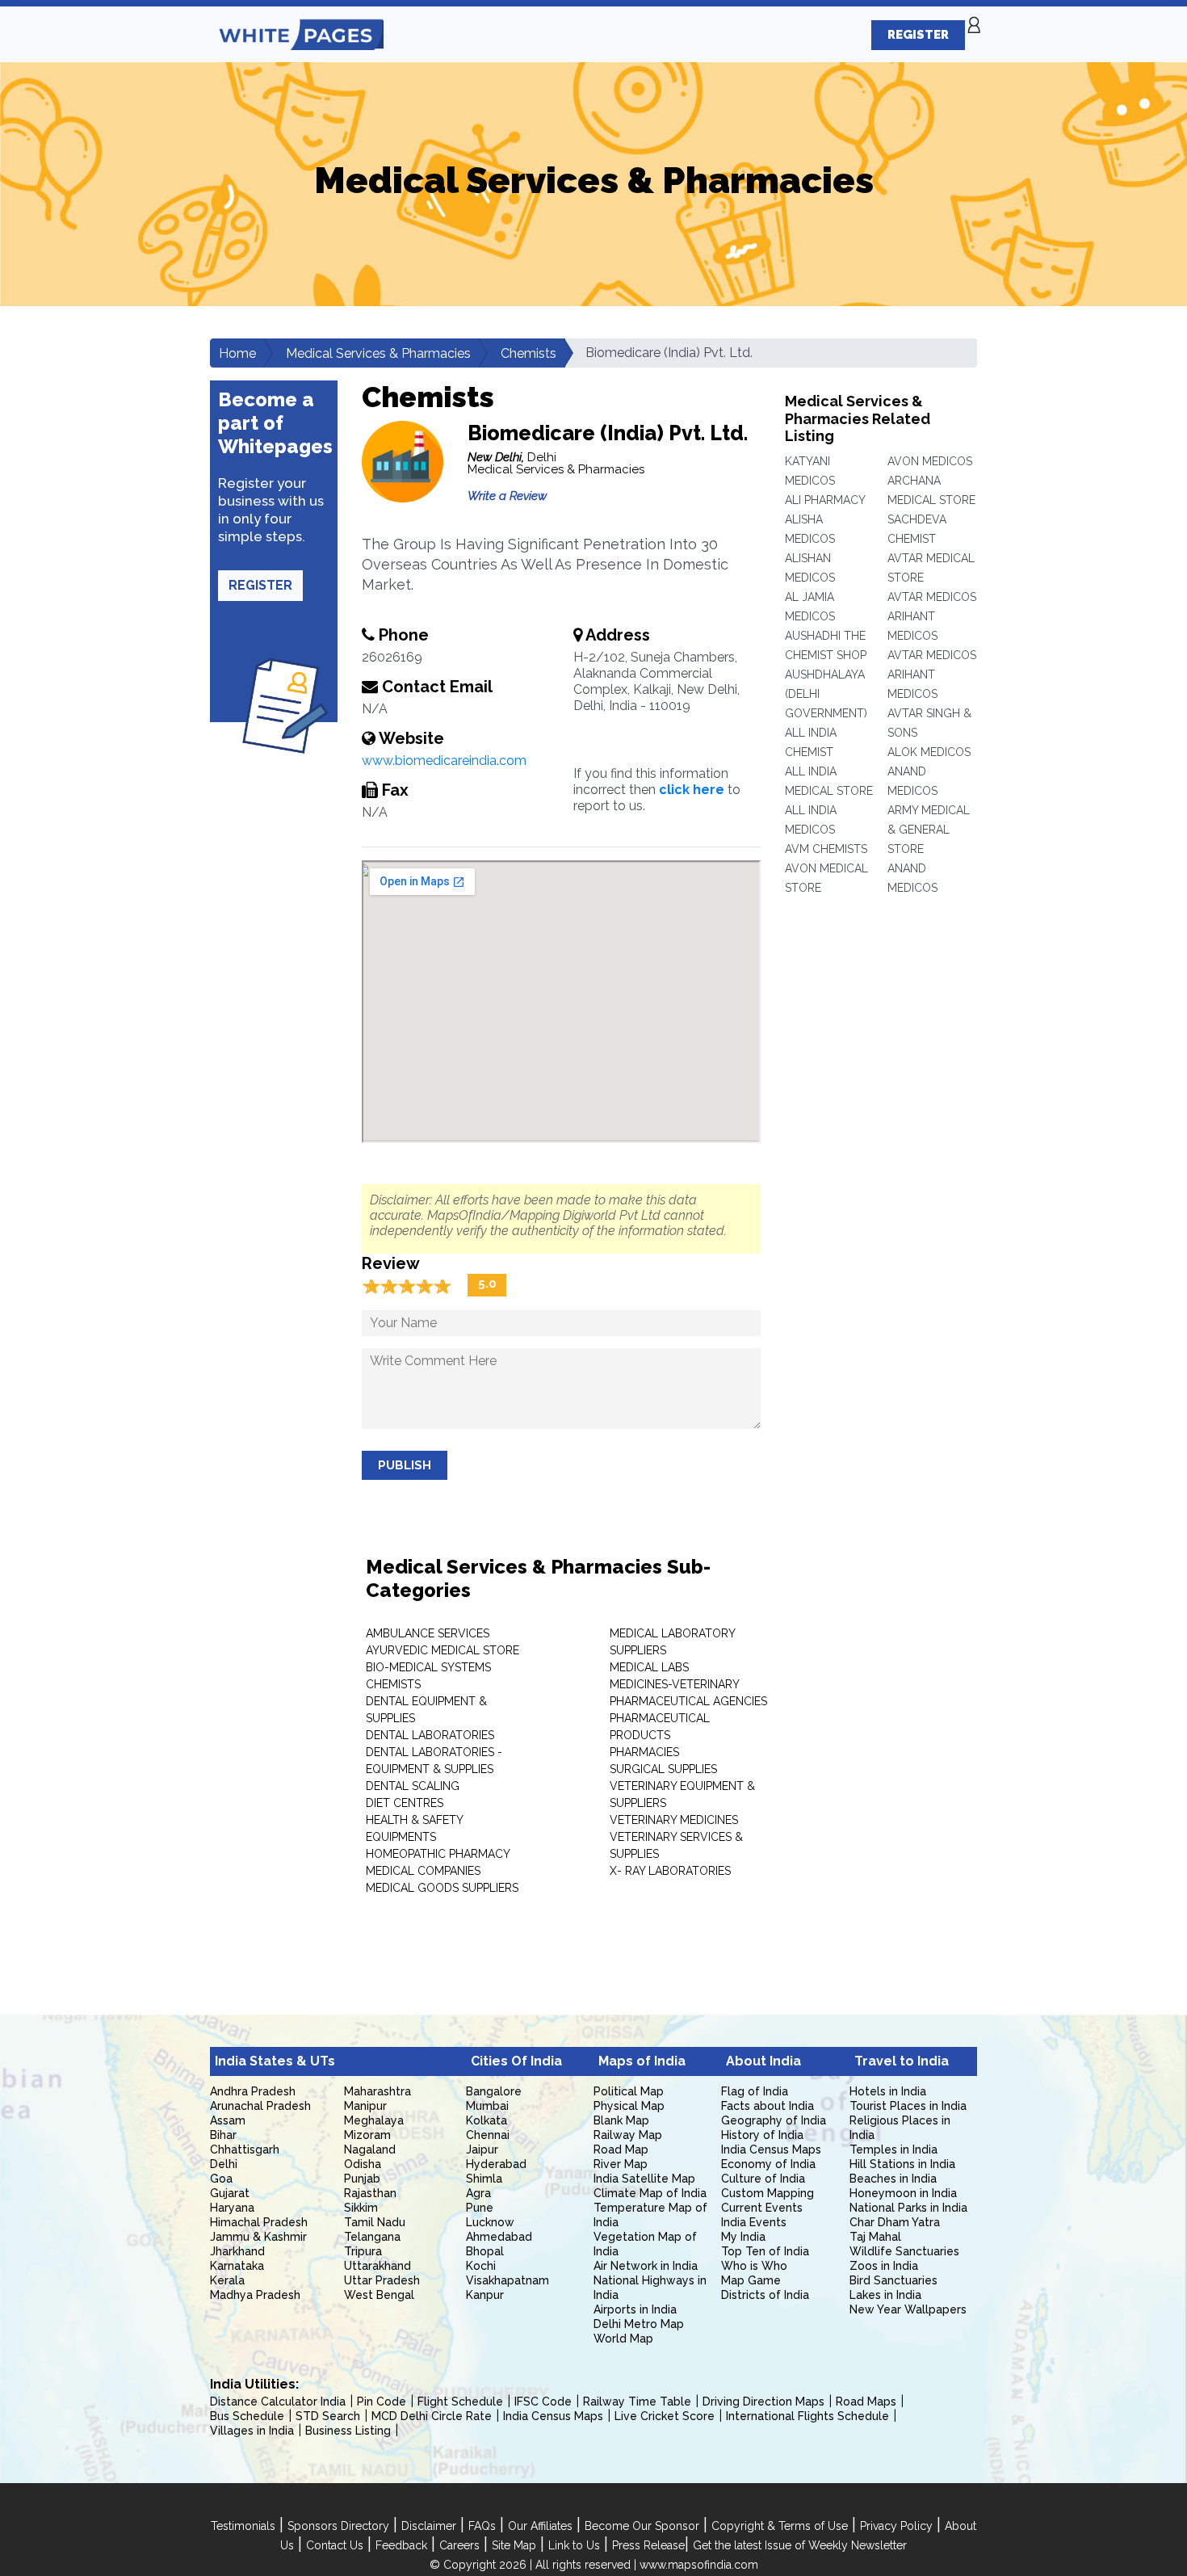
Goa (221, 2179)
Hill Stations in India (902, 2164)
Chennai (488, 2135)
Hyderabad (496, 2164)
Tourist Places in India (908, 2106)
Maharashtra (377, 2091)
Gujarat (230, 2193)
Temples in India (893, 2149)
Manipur (365, 2106)
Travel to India (902, 2061)
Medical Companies (423, 1871)
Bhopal (485, 2251)
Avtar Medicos (932, 597)
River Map (621, 2164)
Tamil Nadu (375, 2222)
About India (763, 2061)
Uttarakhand (377, 2266)
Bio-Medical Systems (428, 1667)
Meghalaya (374, 2120)
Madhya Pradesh (255, 2295)
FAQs (482, 2526)
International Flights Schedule (807, 2416)
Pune (480, 2208)
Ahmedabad (499, 2237)
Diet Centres (405, 1803)
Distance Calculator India (278, 2402)
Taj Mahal (875, 2237)
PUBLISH (405, 1465)
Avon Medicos (930, 461)
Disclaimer (429, 2526)
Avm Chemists (826, 849)
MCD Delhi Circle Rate (432, 2416)
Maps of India (642, 2061)
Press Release (648, 2545)
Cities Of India (516, 2061)
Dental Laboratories (430, 1735)
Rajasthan (370, 2193)
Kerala (227, 2280)
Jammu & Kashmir (258, 2237)
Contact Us (335, 2545)
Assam (228, 2120)
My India (743, 2237)
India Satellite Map (644, 2179)
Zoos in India (884, 2266)
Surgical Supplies (663, 1769)
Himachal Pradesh (259, 2222)
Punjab (362, 2179)
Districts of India (765, 2295)
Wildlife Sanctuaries (904, 2251)
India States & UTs (275, 2061)
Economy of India (768, 2164)
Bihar (223, 2135)
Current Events (762, 2208)
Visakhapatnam (508, 2280)
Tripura (363, 2251)
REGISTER (918, 35)
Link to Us (574, 2545)
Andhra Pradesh (253, 2091)
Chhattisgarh (245, 2149)
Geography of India (774, 2120)
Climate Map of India (650, 2193)
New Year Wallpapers (908, 2309)
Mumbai (487, 2106)
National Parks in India (908, 2208)
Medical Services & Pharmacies (378, 353)
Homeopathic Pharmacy (438, 1854)
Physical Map (629, 2106)
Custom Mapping (768, 2193)
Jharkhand (237, 2251)
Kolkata (487, 2120)
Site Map (514, 2545)
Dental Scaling (413, 1786)
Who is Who (754, 2266)
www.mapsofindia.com (699, 2565)
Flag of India (755, 2091)
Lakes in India (885, 2295)
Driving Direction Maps (763, 2402)
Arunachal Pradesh (260, 2106)
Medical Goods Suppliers (442, 1888)
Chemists (528, 353)
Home (237, 353)
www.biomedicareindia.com (444, 761)
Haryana (232, 2208)
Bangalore (494, 2091)
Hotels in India (888, 2091)
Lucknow (490, 2222)
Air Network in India (646, 2266)
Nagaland (370, 2149)
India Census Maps (771, 2149)
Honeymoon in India (903, 2193)
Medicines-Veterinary (675, 1684)
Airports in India (635, 2309)
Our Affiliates (540, 2526)
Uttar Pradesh (382, 2280)
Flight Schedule (460, 2402)
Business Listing (348, 2431)
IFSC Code (543, 2402)
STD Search (328, 2416)
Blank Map (621, 2120)
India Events (754, 2222)
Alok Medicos (929, 752)
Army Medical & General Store (929, 830)
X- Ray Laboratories (670, 1871)
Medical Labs (649, 1667)
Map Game (751, 2280)
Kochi (481, 2266)
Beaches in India (893, 2179)
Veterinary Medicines (674, 1820)
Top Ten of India (765, 2251)
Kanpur (485, 2295)
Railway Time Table (637, 2402)
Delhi (224, 2164)
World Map (623, 2339)
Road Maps (866, 2402)
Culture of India (763, 2179)
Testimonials (243, 2526)
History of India (762, 2135)
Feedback (401, 2545)
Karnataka (237, 2266)
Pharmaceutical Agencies (688, 1701)
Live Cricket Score (665, 2416)
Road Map (621, 2149)
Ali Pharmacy (825, 500)
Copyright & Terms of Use (780, 2526)
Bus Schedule (247, 2416)
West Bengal (379, 2295)
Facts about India (768, 2106)
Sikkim (361, 2208)
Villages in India (252, 2431)
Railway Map (628, 2135)
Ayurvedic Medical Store (443, 1650)
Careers (459, 2545)
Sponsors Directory (338, 2526)
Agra (478, 2193)
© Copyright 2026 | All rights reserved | (535, 2565)
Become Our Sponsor (642, 2526)
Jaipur (482, 2149)
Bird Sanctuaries (893, 2280)
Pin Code (382, 2402)
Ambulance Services (428, 1633)
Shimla (484, 2179)
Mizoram (367, 2135)
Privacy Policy (896, 2526)
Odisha (363, 2164)
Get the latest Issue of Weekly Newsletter (800, 2545)
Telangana (372, 2237)
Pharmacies (644, 1752)
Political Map (629, 2091)
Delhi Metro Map (639, 2324)
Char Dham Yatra (895, 2222)
